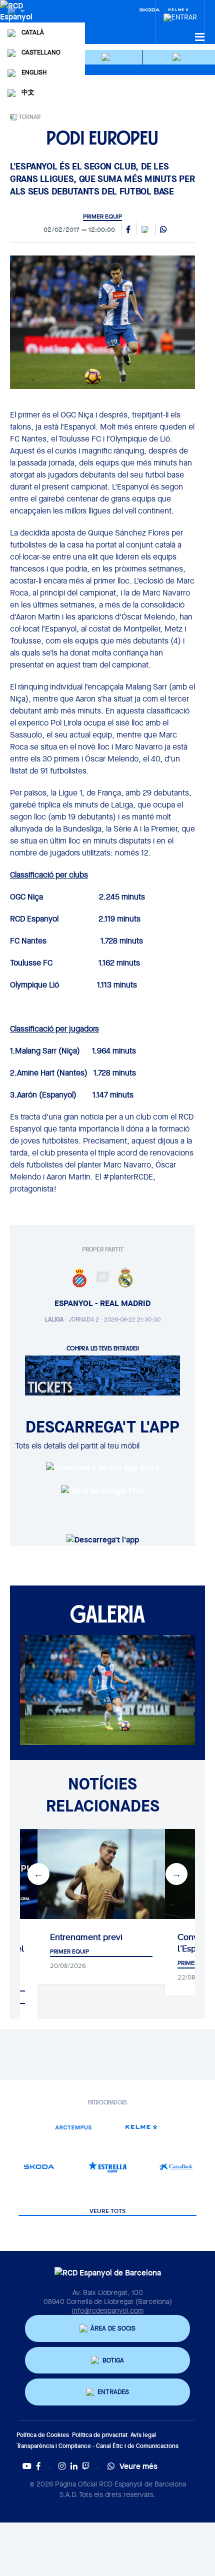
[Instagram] (62, 2466)
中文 (28, 92)
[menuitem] (180, 14)
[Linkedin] (74, 2466)
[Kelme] (142, 2127)
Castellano (41, 52)
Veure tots (107, 2211)
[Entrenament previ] (101, 1874)
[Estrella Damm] (108, 2167)
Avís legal (143, 2435)
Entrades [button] (113, 2392)
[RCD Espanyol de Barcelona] (17, 21)
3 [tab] (115, 1752)
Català (33, 32)
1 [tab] (85, 1752)
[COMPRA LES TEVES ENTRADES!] (102, 1375)
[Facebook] (38, 2466)
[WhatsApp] (163, 230)
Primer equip (102, 216)
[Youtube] (27, 2466)
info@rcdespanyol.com (108, 2310)
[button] (107, 57)
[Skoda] (149, 9)
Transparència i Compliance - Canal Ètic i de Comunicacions (97, 2446)
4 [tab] (130, 1752)
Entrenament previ (86, 1937)
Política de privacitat (100, 2435)
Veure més (138, 2466)
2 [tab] (100, 1752)
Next (176, 1874)
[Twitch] (86, 2466)
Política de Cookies (43, 2435)
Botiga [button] (113, 2360)
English (34, 72)
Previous (38, 1874)
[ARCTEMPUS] (73, 2127)
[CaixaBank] (176, 2167)
